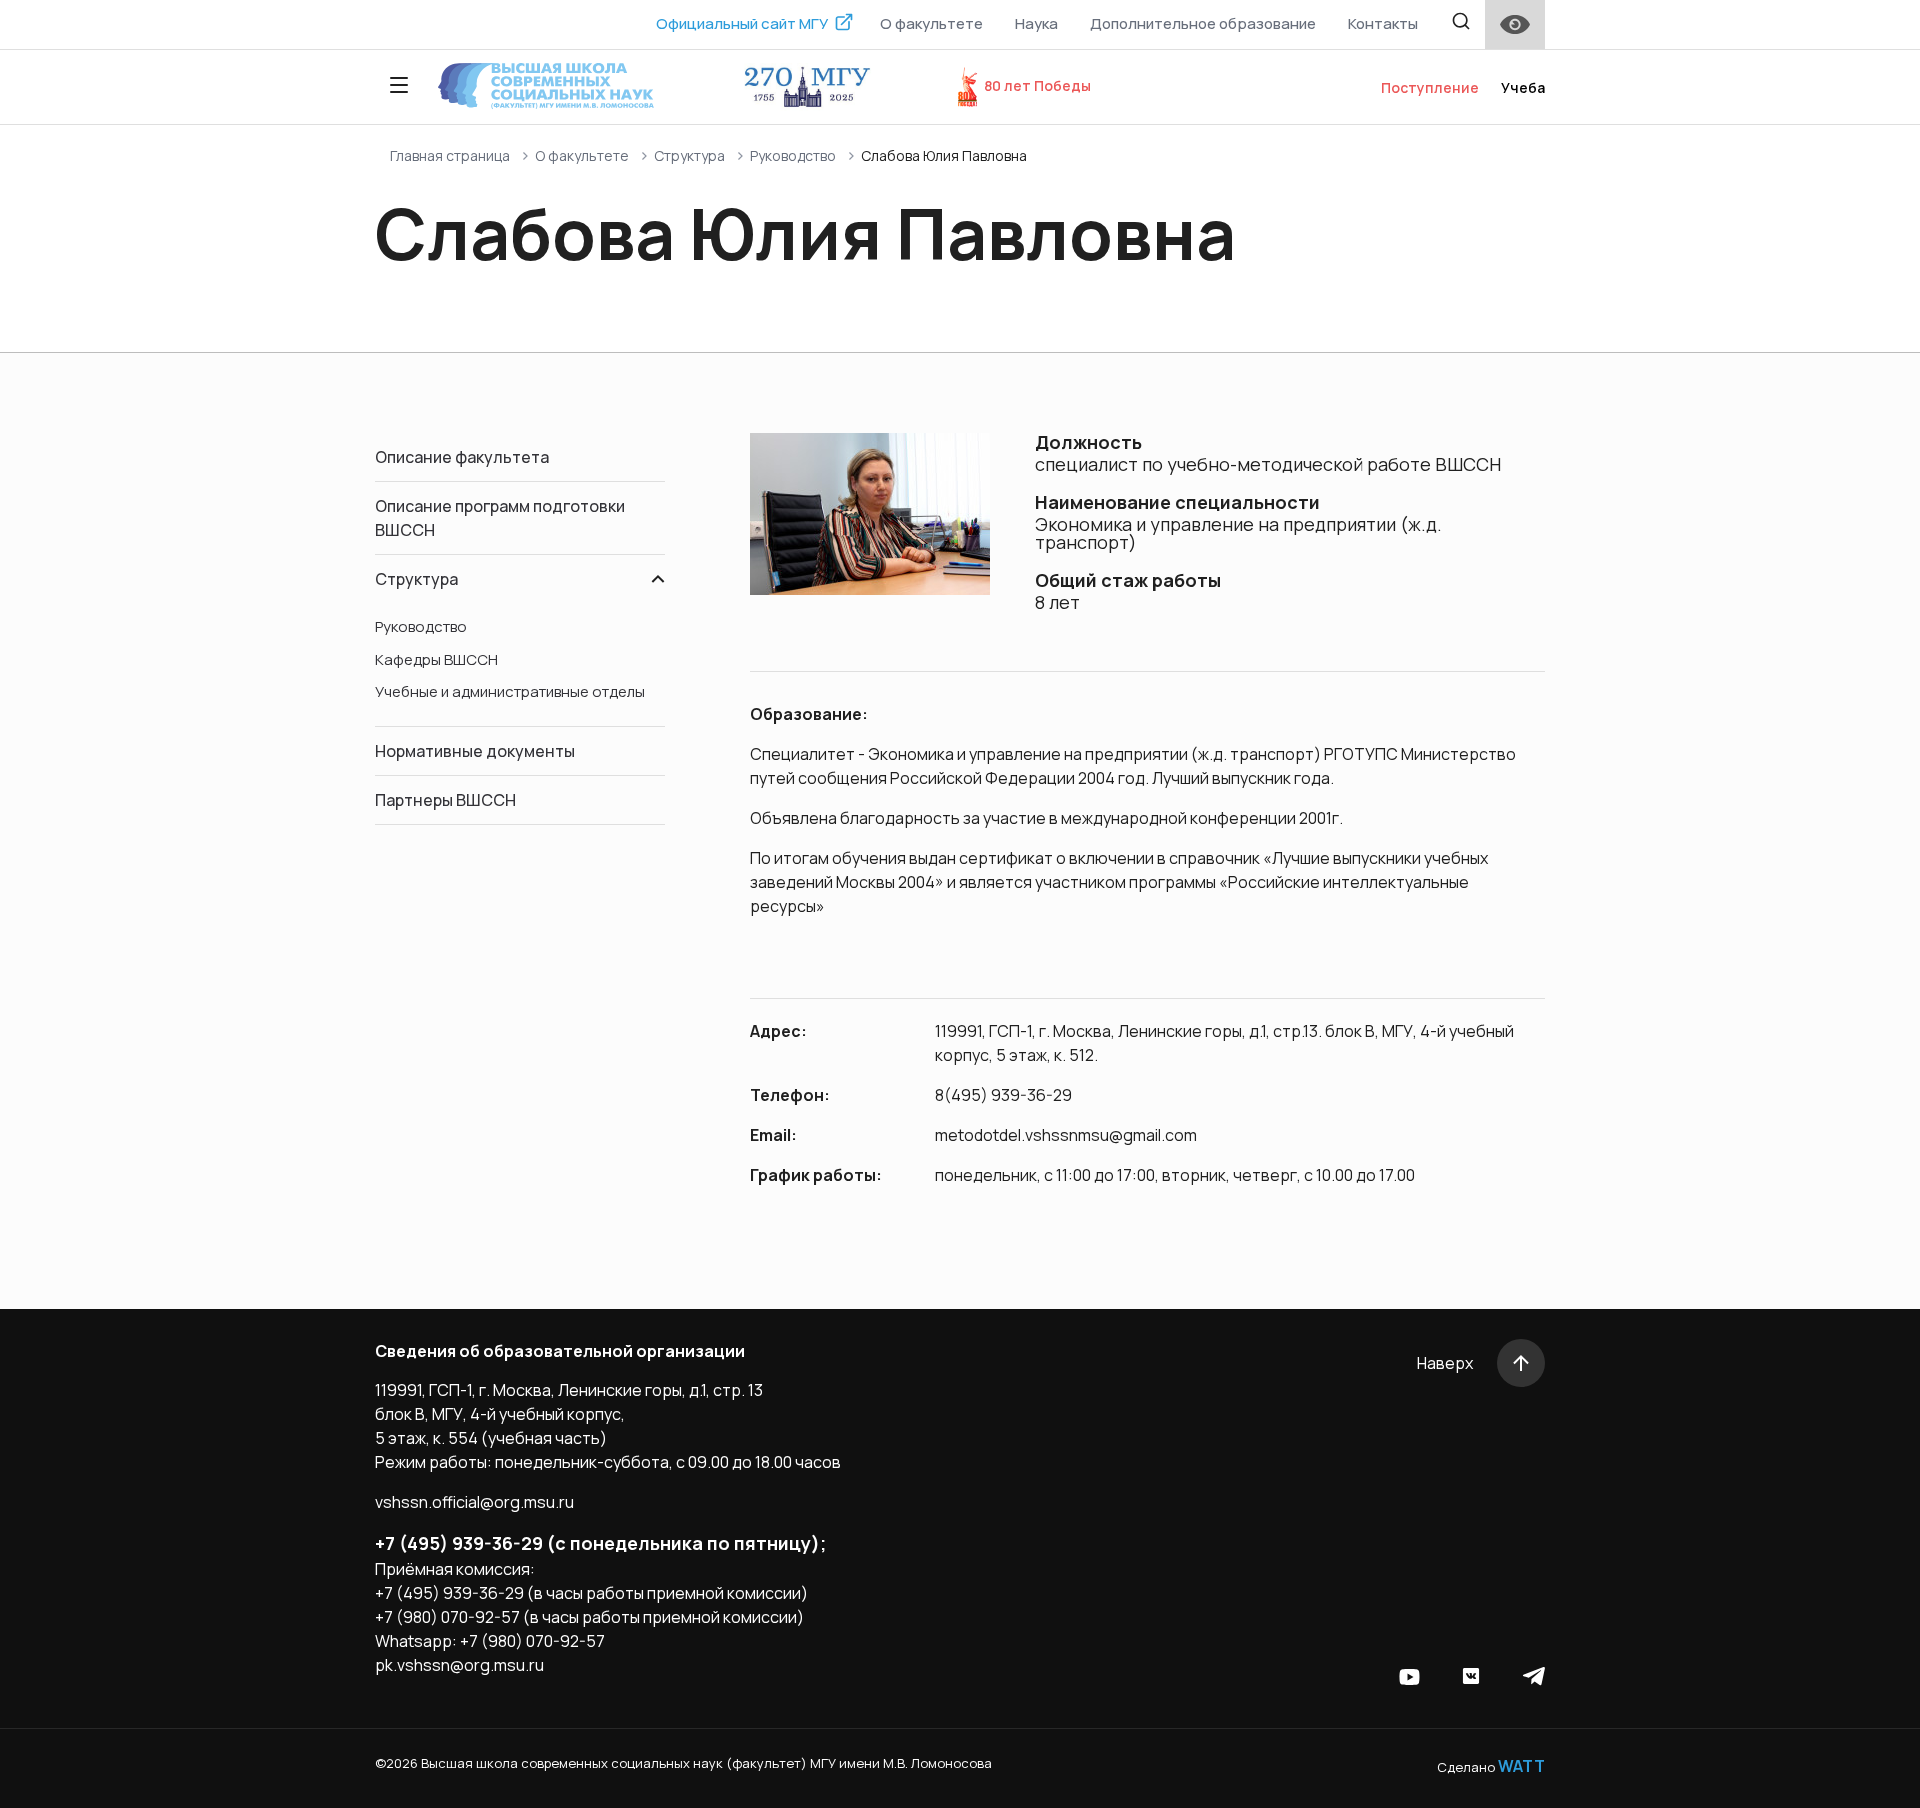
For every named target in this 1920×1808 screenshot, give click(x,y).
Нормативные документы (475, 751)
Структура (689, 155)
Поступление (1430, 87)
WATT (1521, 1766)
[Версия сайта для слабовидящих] (1515, 24)
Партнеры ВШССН (445, 800)
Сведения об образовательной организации (560, 1351)
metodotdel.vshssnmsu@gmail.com (1066, 1135)
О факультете (931, 23)
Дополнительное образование (1203, 23)
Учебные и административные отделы (510, 691)
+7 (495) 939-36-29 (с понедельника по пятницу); (600, 1543)
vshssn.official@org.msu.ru (474, 1502)
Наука (1036, 23)
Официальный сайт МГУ (742, 23)
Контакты (1383, 23)
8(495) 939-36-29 (1003, 1095)
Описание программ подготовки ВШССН (500, 518)
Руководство (793, 155)
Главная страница (450, 155)
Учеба (1523, 87)
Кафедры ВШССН (436, 659)
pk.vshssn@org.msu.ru (459, 1665)
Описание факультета (462, 457)
